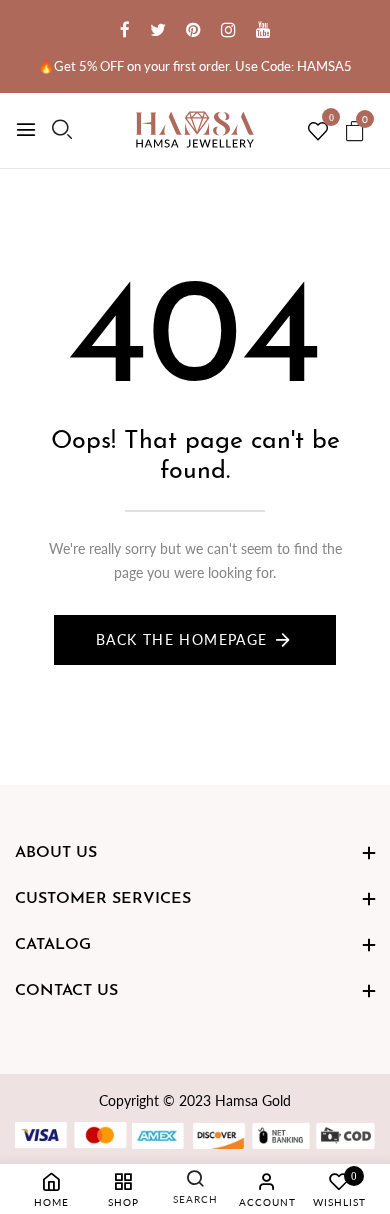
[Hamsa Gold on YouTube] (263, 29)
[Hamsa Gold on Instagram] (228, 29)
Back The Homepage (182, 639)
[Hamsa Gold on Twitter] (158, 29)
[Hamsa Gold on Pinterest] (193, 29)
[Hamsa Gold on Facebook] (125, 29)
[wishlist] (318, 132)
